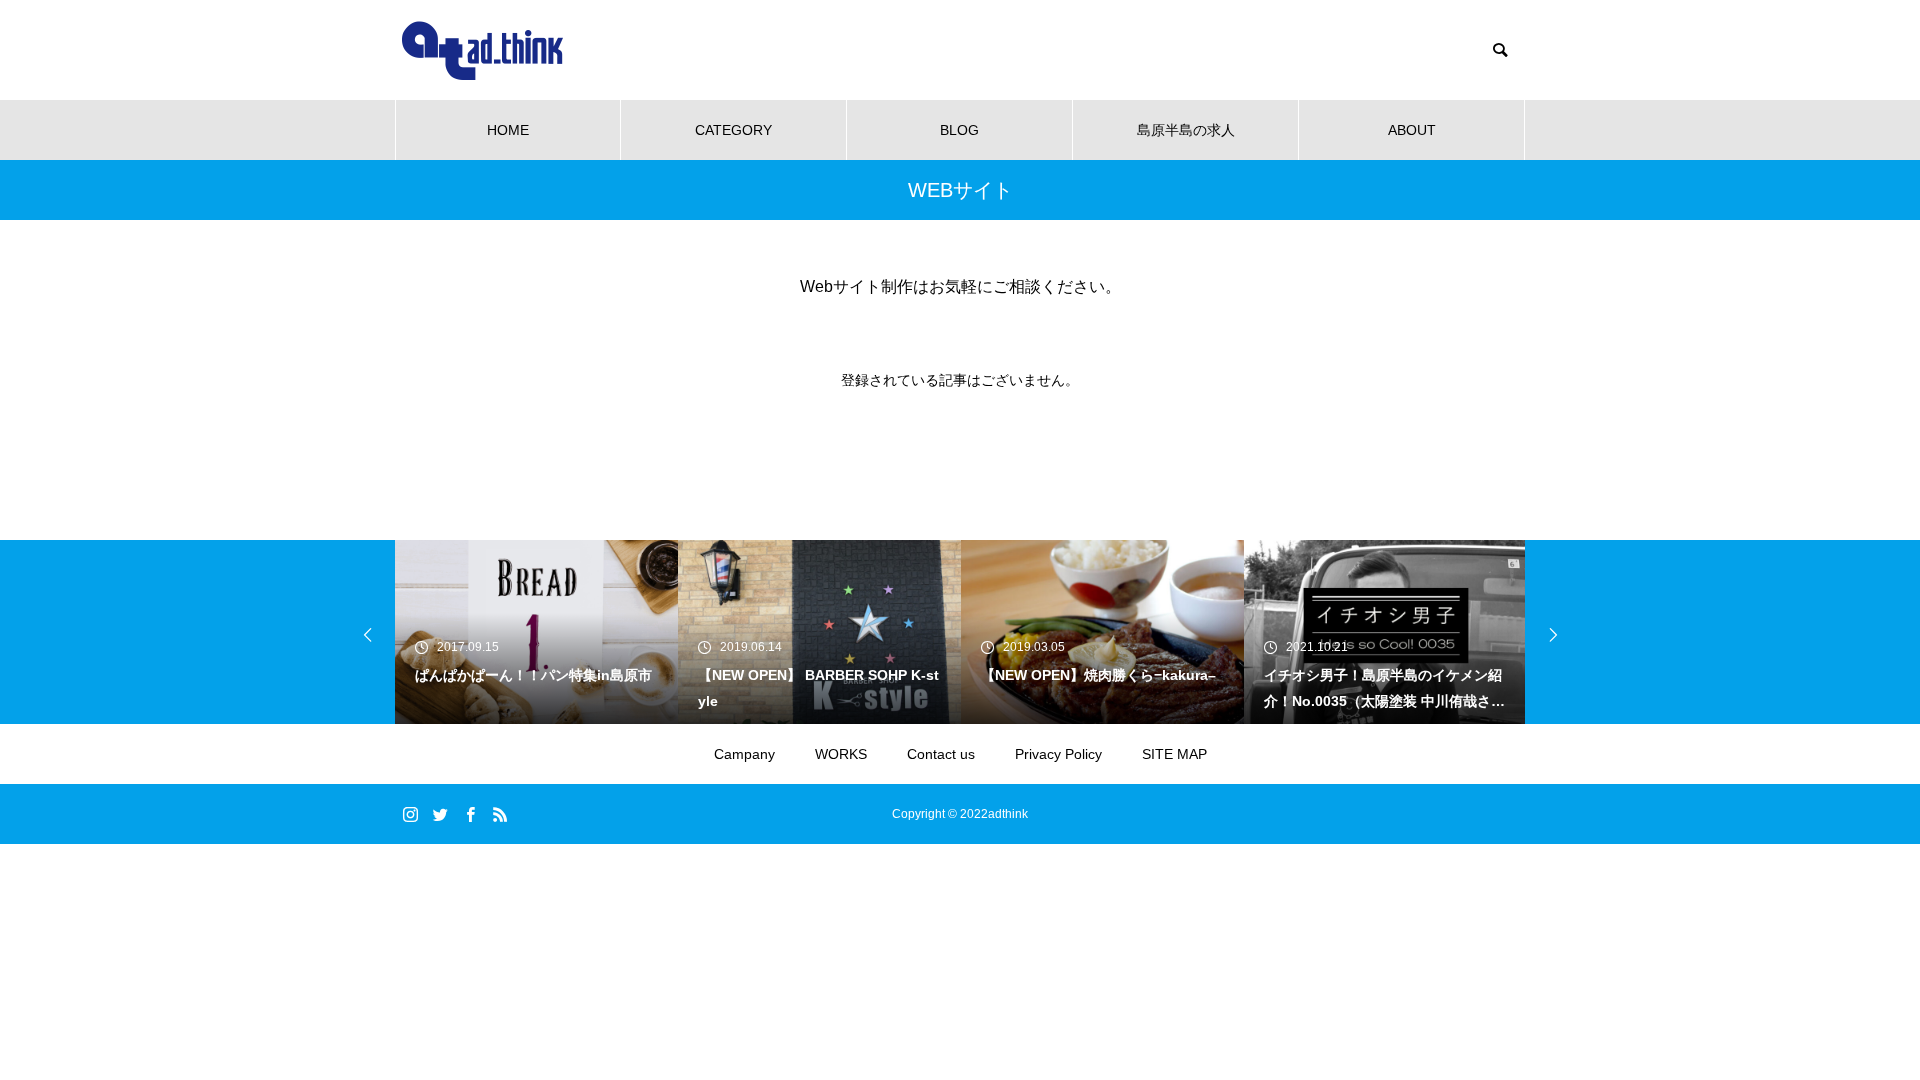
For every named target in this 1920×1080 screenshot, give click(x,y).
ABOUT (1412, 130)
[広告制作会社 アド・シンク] (482, 50)
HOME (508, 130)
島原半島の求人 (1186, 130)
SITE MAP (1174, 754)
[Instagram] (410, 814)
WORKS (841, 754)
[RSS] (500, 814)
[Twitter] (440, 814)
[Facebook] (470, 814)
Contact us (941, 754)
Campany (744, 754)
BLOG (959, 130)
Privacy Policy (1058, 754)
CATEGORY (733, 130)
